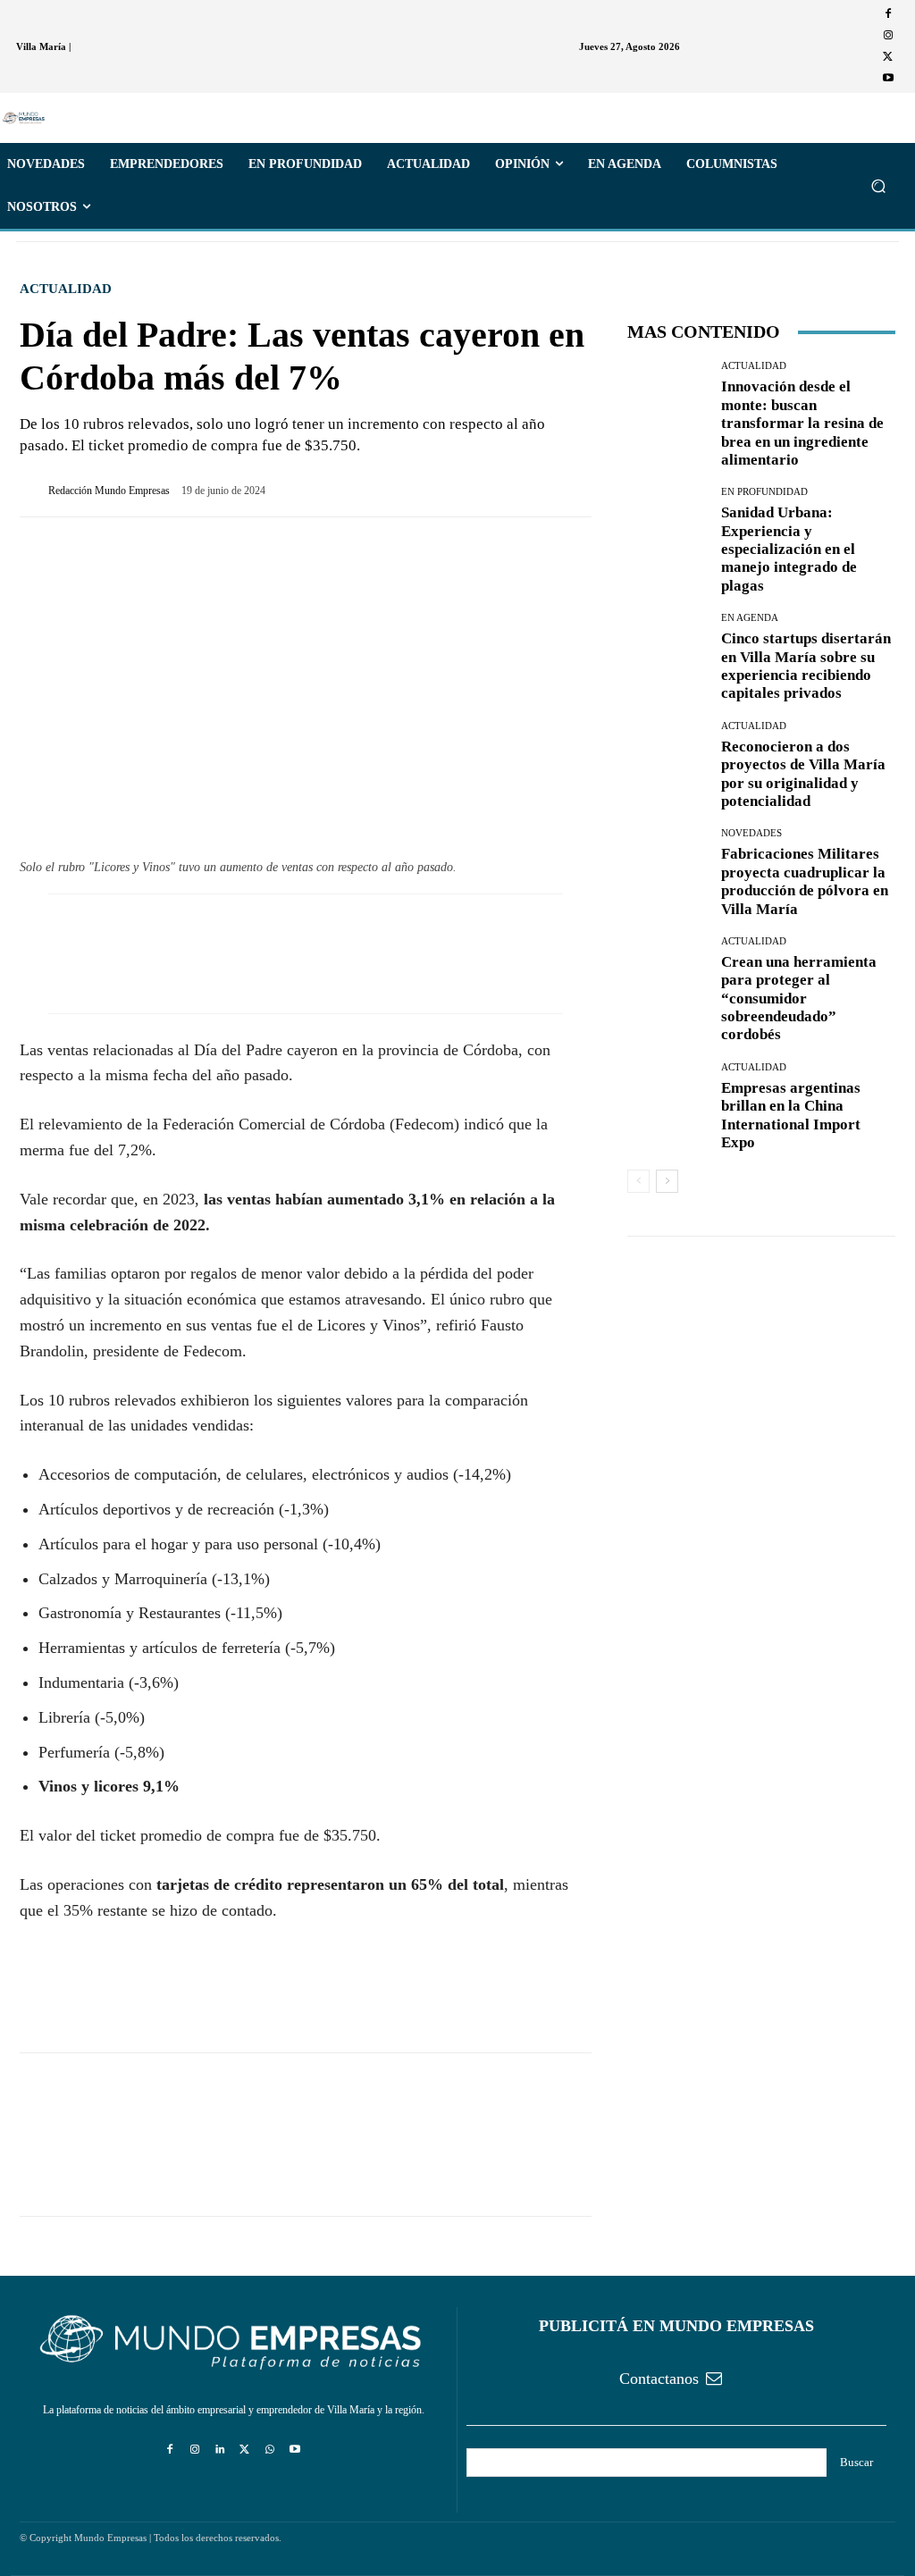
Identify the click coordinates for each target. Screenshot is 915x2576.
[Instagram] (888, 36)
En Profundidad (764, 492)
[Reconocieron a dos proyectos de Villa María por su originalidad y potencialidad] (667, 761)
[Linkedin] (220, 2450)
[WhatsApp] (120, 2001)
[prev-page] (638, 1181)
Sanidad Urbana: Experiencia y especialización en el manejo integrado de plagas (789, 549)
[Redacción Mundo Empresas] (34, 491)
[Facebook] (888, 14)
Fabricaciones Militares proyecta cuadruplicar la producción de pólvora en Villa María (805, 881)
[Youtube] (888, 79)
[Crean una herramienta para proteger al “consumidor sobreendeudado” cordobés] (667, 977)
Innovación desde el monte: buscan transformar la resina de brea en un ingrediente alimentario (802, 423)
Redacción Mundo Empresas (109, 491)
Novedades (751, 833)
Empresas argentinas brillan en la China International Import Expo (791, 1115)
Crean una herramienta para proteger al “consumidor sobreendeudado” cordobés (799, 999)
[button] (878, 186)
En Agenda (750, 618)
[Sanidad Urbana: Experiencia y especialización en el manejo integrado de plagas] (667, 527)
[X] (888, 57)
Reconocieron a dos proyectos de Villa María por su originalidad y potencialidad (803, 774)
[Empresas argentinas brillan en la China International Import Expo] (667, 1103)
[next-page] (667, 1181)
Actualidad (66, 289)
